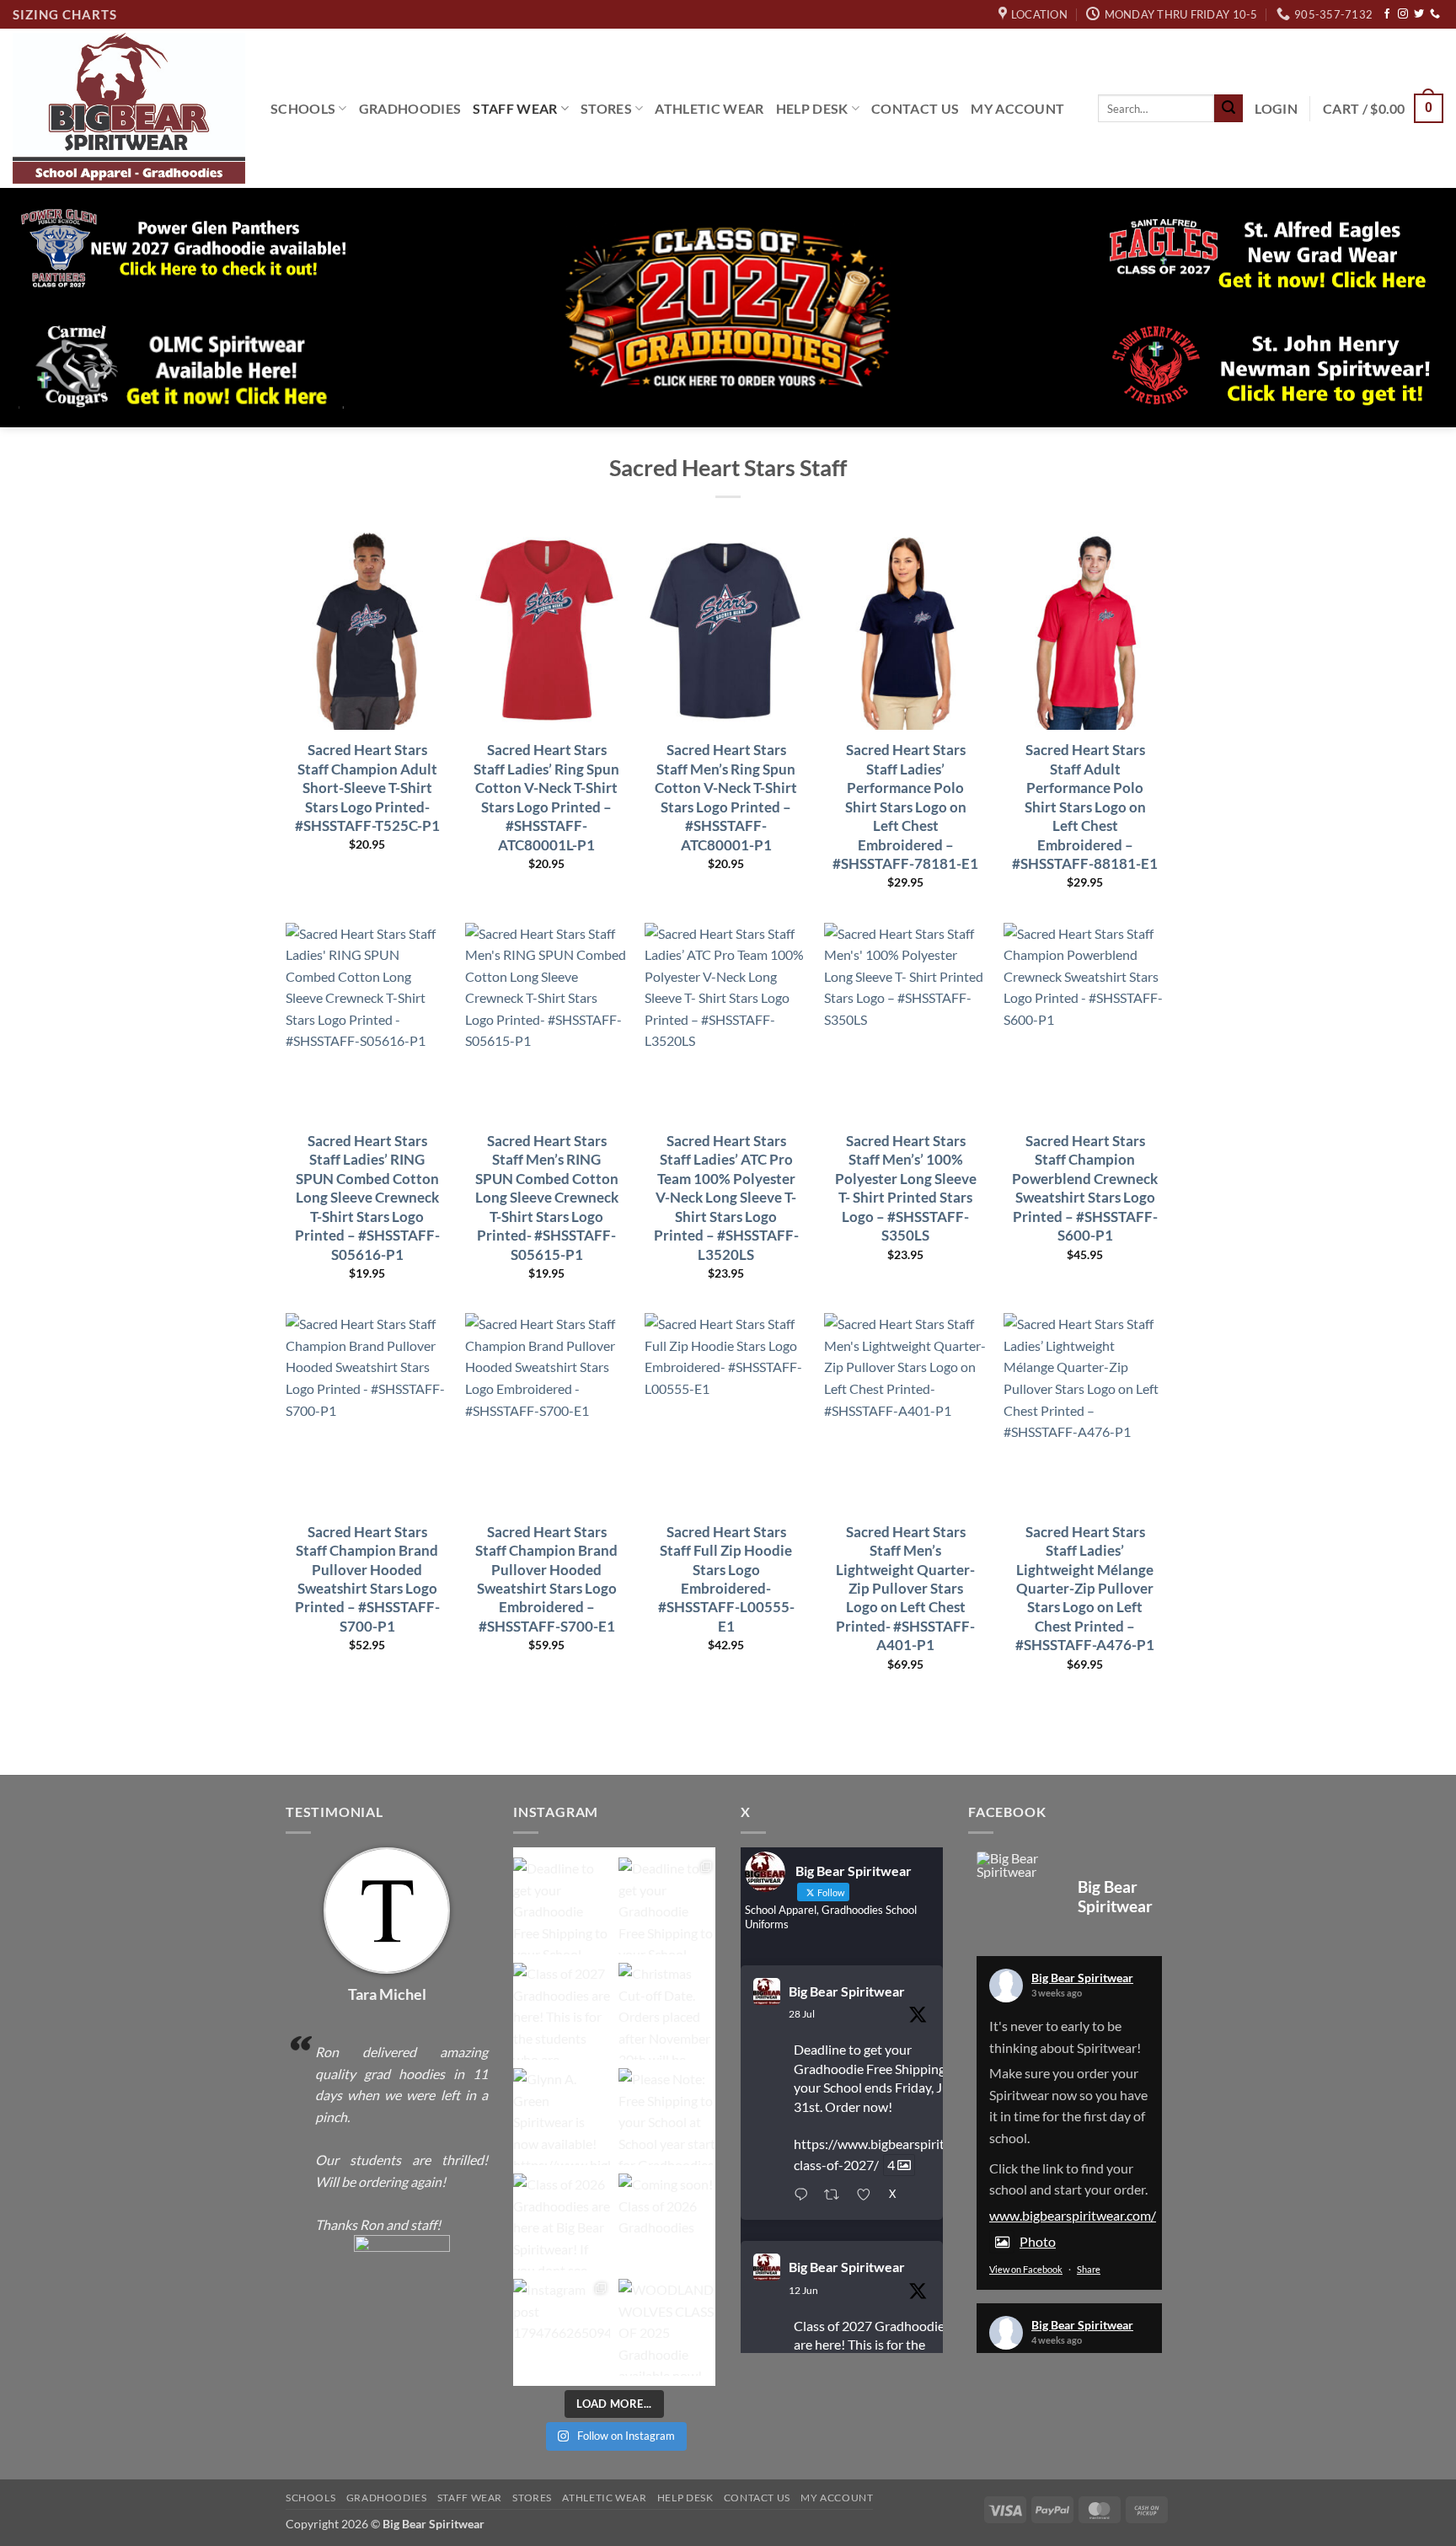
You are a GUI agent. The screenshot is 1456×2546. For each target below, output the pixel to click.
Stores (606, 108)
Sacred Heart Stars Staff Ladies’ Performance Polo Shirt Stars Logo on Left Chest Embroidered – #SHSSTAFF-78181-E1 (905, 807)
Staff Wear (515, 108)
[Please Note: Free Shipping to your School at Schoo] (667, 2117)
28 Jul (802, 2014)
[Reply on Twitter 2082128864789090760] (805, 2195)
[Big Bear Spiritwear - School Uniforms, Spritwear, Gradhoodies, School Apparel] (129, 108)
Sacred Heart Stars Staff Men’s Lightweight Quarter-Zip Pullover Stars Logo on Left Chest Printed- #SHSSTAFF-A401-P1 (905, 1589)
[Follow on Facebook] (1387, 14)
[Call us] (1435, 14)
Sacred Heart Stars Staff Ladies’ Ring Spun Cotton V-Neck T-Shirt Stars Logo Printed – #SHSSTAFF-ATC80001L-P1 (546, 797)
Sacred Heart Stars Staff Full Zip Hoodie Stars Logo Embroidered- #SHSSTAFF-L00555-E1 (726, 1579)
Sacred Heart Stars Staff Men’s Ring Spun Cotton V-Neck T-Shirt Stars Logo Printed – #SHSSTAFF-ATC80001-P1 (726, 797)
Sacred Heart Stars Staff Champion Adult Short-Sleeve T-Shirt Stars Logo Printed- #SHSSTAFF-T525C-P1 (367, 788)
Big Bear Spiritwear (847, 1991)
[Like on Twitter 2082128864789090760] (868, 2195)
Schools (303, 108)
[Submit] (1228, 109)
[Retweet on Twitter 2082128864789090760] (836, 2195)
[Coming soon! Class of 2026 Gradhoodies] (667, 2222)
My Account (1017, 108)
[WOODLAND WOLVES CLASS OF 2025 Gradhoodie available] (667, 2327)
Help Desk (812, 108)
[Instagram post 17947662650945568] (562, 2327)
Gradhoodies (410, 108)
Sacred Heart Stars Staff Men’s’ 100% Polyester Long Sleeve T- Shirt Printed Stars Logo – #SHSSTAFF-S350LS (906, 1188)
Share (1089, 2269)
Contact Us (915, 108)
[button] (1276, 109)
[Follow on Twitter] (1419, 14)
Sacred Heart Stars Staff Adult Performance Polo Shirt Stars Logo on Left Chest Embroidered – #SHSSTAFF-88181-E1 (1085, 807)
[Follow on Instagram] (1403, 14)
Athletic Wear (709, 108)
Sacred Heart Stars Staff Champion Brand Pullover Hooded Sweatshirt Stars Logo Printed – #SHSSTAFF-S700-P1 (367, 1579)
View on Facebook (1026, 2269)
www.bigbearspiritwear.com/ (1073, 2215)
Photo (1038, 2241)
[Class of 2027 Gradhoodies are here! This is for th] (562, 2011)
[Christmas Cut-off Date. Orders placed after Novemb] (667, 2011)
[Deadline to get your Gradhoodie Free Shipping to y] (562, 1906)
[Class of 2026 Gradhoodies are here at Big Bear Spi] (562, 2222)
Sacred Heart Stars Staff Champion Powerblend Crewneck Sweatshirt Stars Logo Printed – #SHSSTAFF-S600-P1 (1085, 1188)
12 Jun (803, 2290)
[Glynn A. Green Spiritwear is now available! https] (562, 2117)
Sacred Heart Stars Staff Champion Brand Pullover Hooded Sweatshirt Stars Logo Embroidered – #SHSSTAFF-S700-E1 (546, 1579)
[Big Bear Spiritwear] (1019, 1865)
